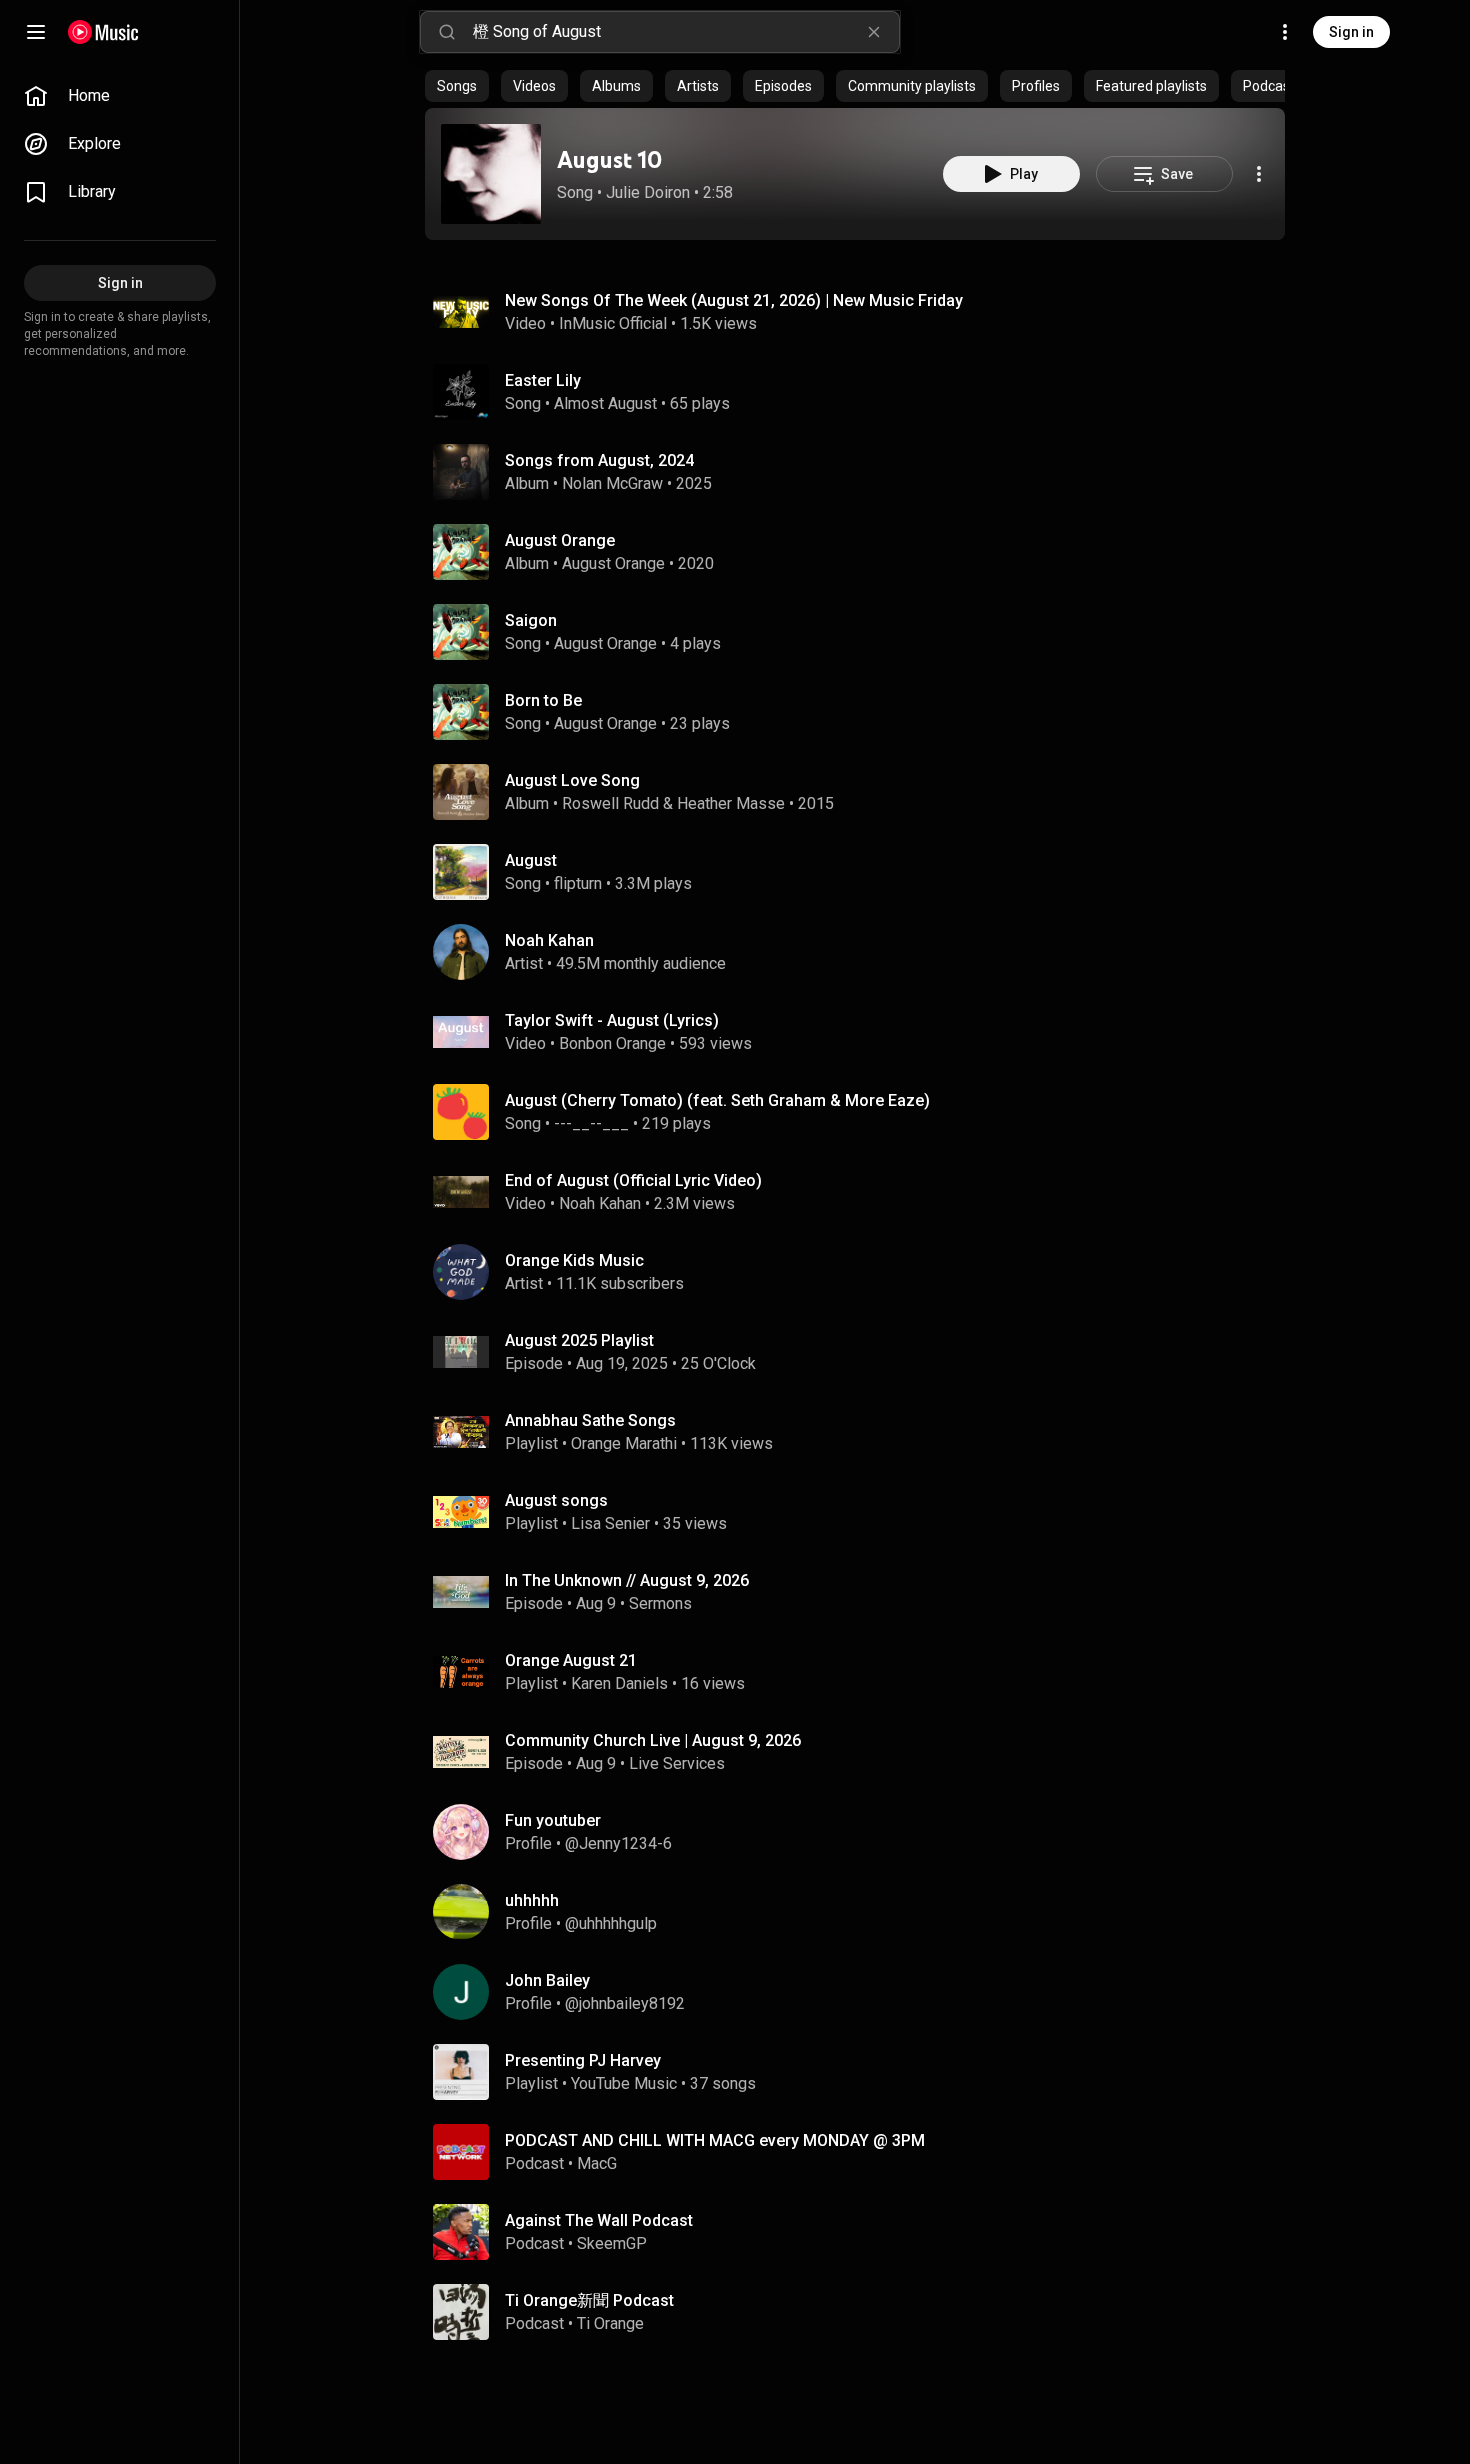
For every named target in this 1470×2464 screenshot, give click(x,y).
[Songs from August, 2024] (863, 472)
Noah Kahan (600, 1203)
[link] (120, 96)
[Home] (103, 32)
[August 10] (491, 174)
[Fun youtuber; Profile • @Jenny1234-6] (863, 1832)
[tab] (457, 86)
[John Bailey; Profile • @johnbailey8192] (863, 1992)
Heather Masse (731, 803)
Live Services (677, 1763)
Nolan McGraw (612, 483)
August (531, 860)
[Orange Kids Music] (863, 1272)
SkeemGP (612, 2243)
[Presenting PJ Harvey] (863, 2072)
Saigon (531, 620)
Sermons (660, 1603)
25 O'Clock (718, 1363)
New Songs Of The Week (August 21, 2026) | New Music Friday (734, 300)
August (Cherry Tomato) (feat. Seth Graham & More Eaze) (717, 1100)
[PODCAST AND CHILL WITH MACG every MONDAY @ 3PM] (863, 2152)
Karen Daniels (619, 1683)
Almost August (605, 403)
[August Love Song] (863, 792)
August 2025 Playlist (579, 1340)
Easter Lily (543, 380)
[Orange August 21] (863, 1672)
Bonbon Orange (612, 1043)
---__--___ (591, 1123)
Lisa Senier (610, 1523)
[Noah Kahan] (863, 952)
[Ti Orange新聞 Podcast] (863, 2312)
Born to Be (543, 700)
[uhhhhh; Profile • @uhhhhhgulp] (863, 1912)
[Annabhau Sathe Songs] (863, 1432)
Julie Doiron (648, 192)
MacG (597, 2163)
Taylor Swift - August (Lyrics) (612, 1020)
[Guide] (36, 32)
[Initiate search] (447, 32)
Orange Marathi (624, 1443)
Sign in (1351, 32)
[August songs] (863, 1512)
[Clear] (874, 32)
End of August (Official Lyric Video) (633, 1180)
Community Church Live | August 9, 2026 (653, 1740)
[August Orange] (863, 552)
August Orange (613, 563)
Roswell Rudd (610, 803)
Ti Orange (610, 2323)
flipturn (578, 883)
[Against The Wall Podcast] (863, 2232)
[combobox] (686, 32)
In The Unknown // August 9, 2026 (627, 1580)
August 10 (609, 159)
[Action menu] (1259, 174)
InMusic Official (613, 323)
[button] (491, 174)
